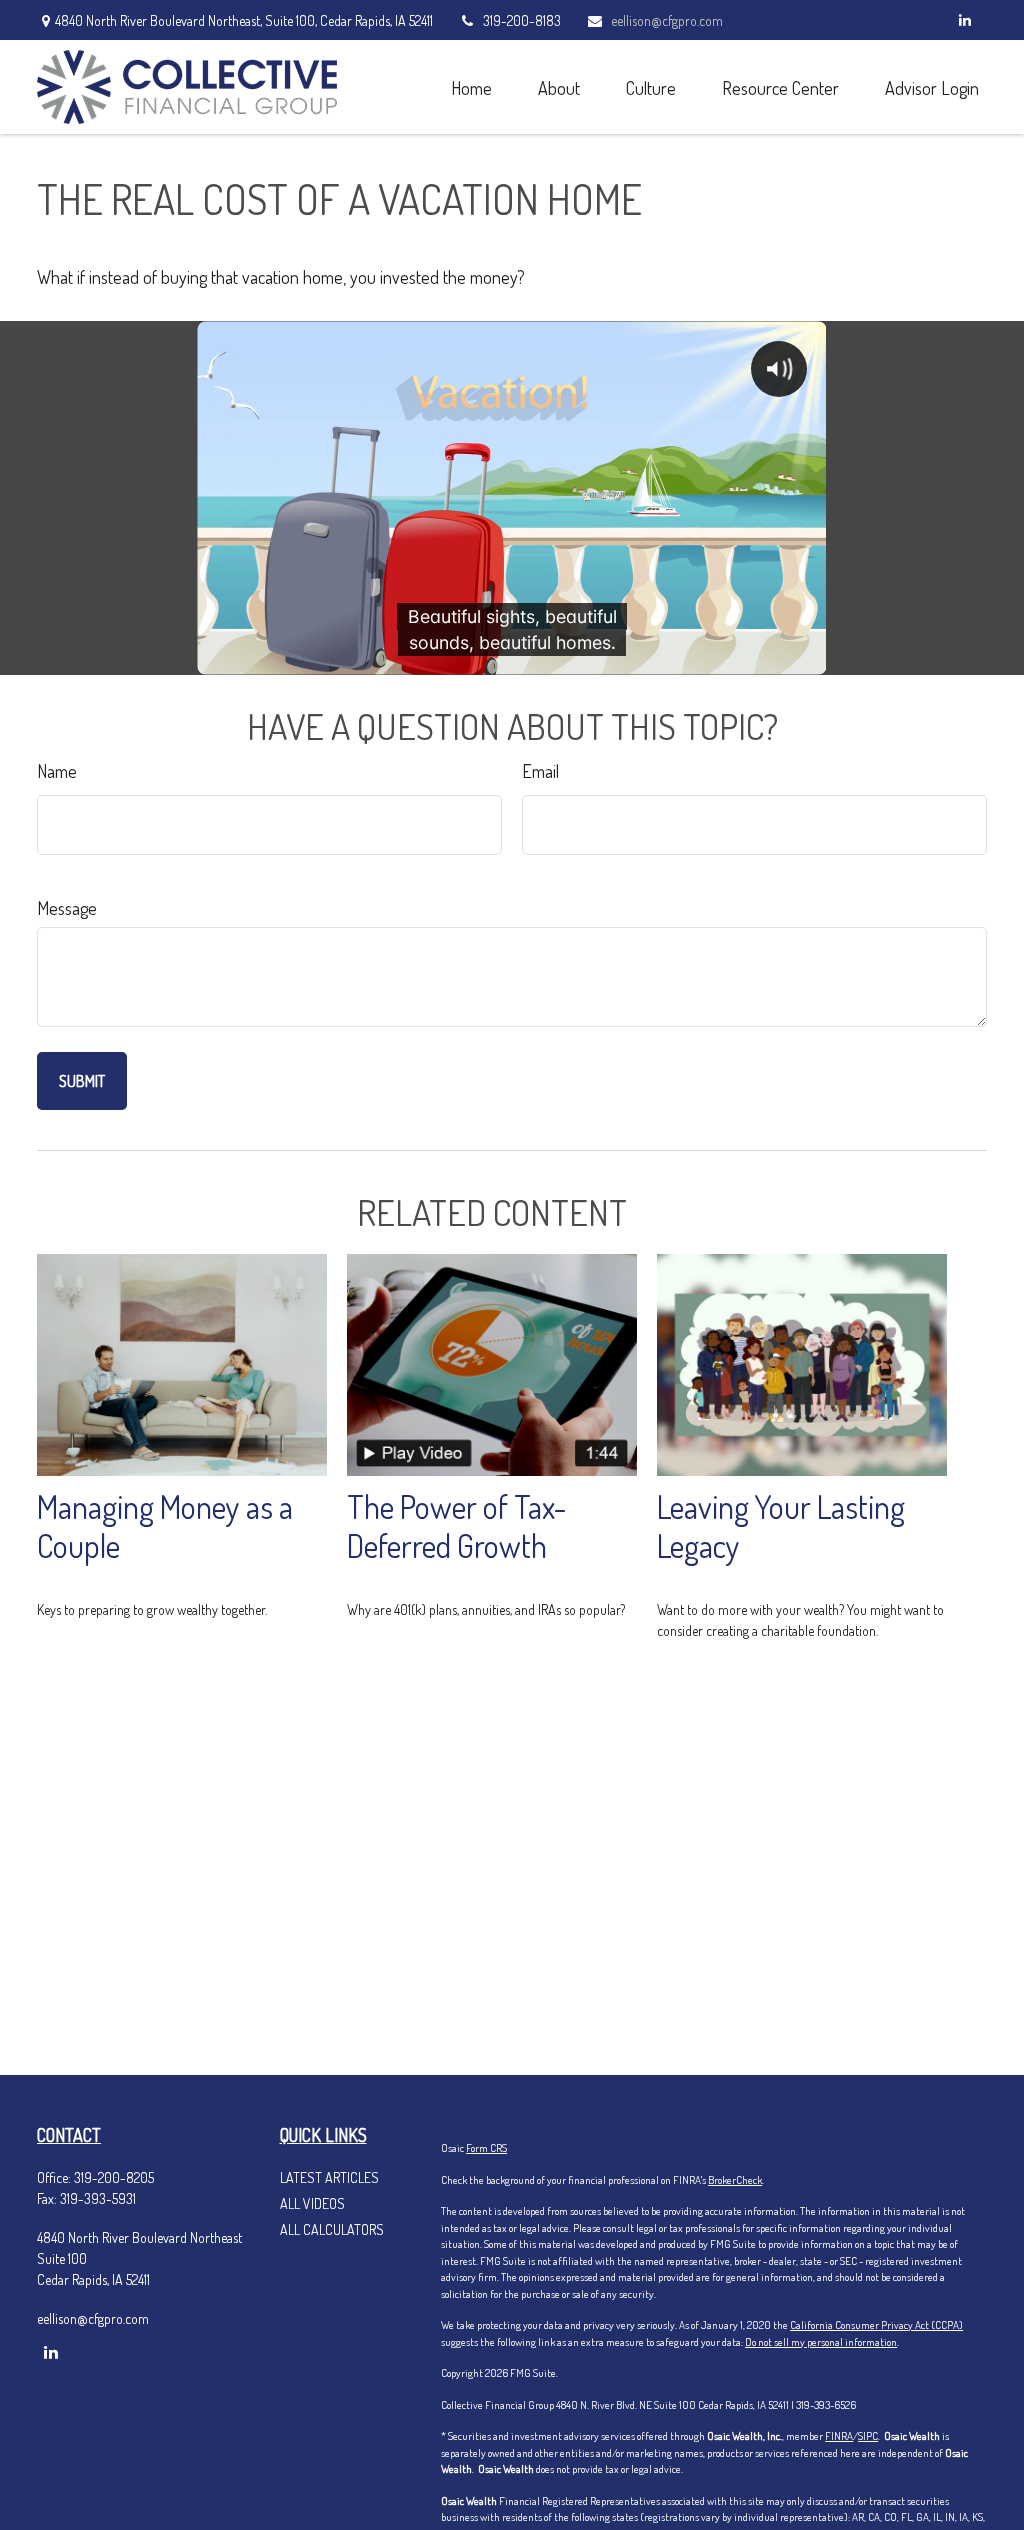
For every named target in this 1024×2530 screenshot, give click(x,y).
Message (67, 908)
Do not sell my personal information (821, 2342)
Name (57, 771)
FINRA (839, 2436)
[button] (471, 86)
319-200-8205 (114, 2177)
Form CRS (486, 2148)
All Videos (312, 2203)
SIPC (868, 2436)
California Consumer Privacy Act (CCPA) (876, 2325)
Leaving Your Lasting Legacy (781, 1526)
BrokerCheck (735, 2180)
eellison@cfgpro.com (667, 20)
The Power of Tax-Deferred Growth (456, 1526)
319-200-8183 (522, 20)
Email (540, 771)
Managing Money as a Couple (165, 1526)
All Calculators (332, 2229)
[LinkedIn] (964, 20)
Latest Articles (329, 2177)
